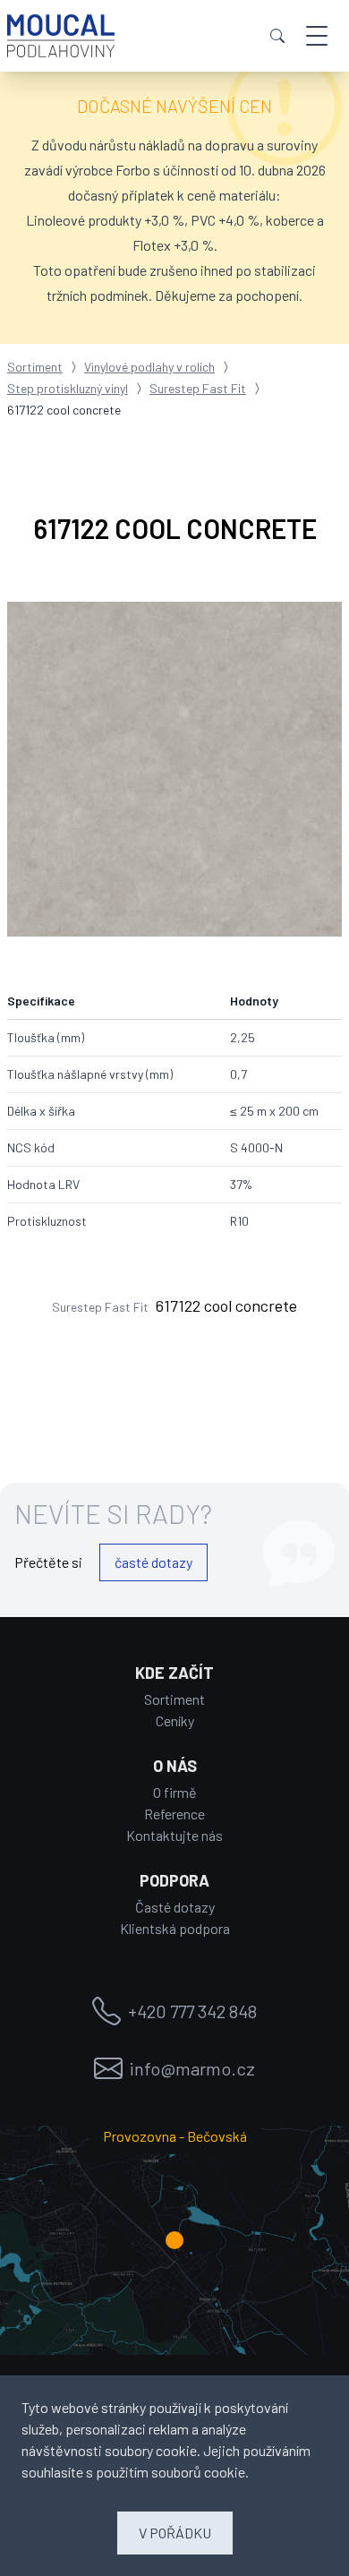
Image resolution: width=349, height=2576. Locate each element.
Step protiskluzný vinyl (68, 388)
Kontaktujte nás (174, 1835)
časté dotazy (153, 1562)
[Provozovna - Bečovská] (174, 2240)
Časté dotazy (175, 1907)
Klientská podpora (175, 1928)
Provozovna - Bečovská (175, 2136)
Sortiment (35, 367)
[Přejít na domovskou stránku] (61, 36)
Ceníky (175, 1720)
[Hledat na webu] (277, 36)
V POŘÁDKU (175, 2533)
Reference (174, 1814)
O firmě (175, 1792)
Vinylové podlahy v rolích (149, 367)
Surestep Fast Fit (198, 388)
